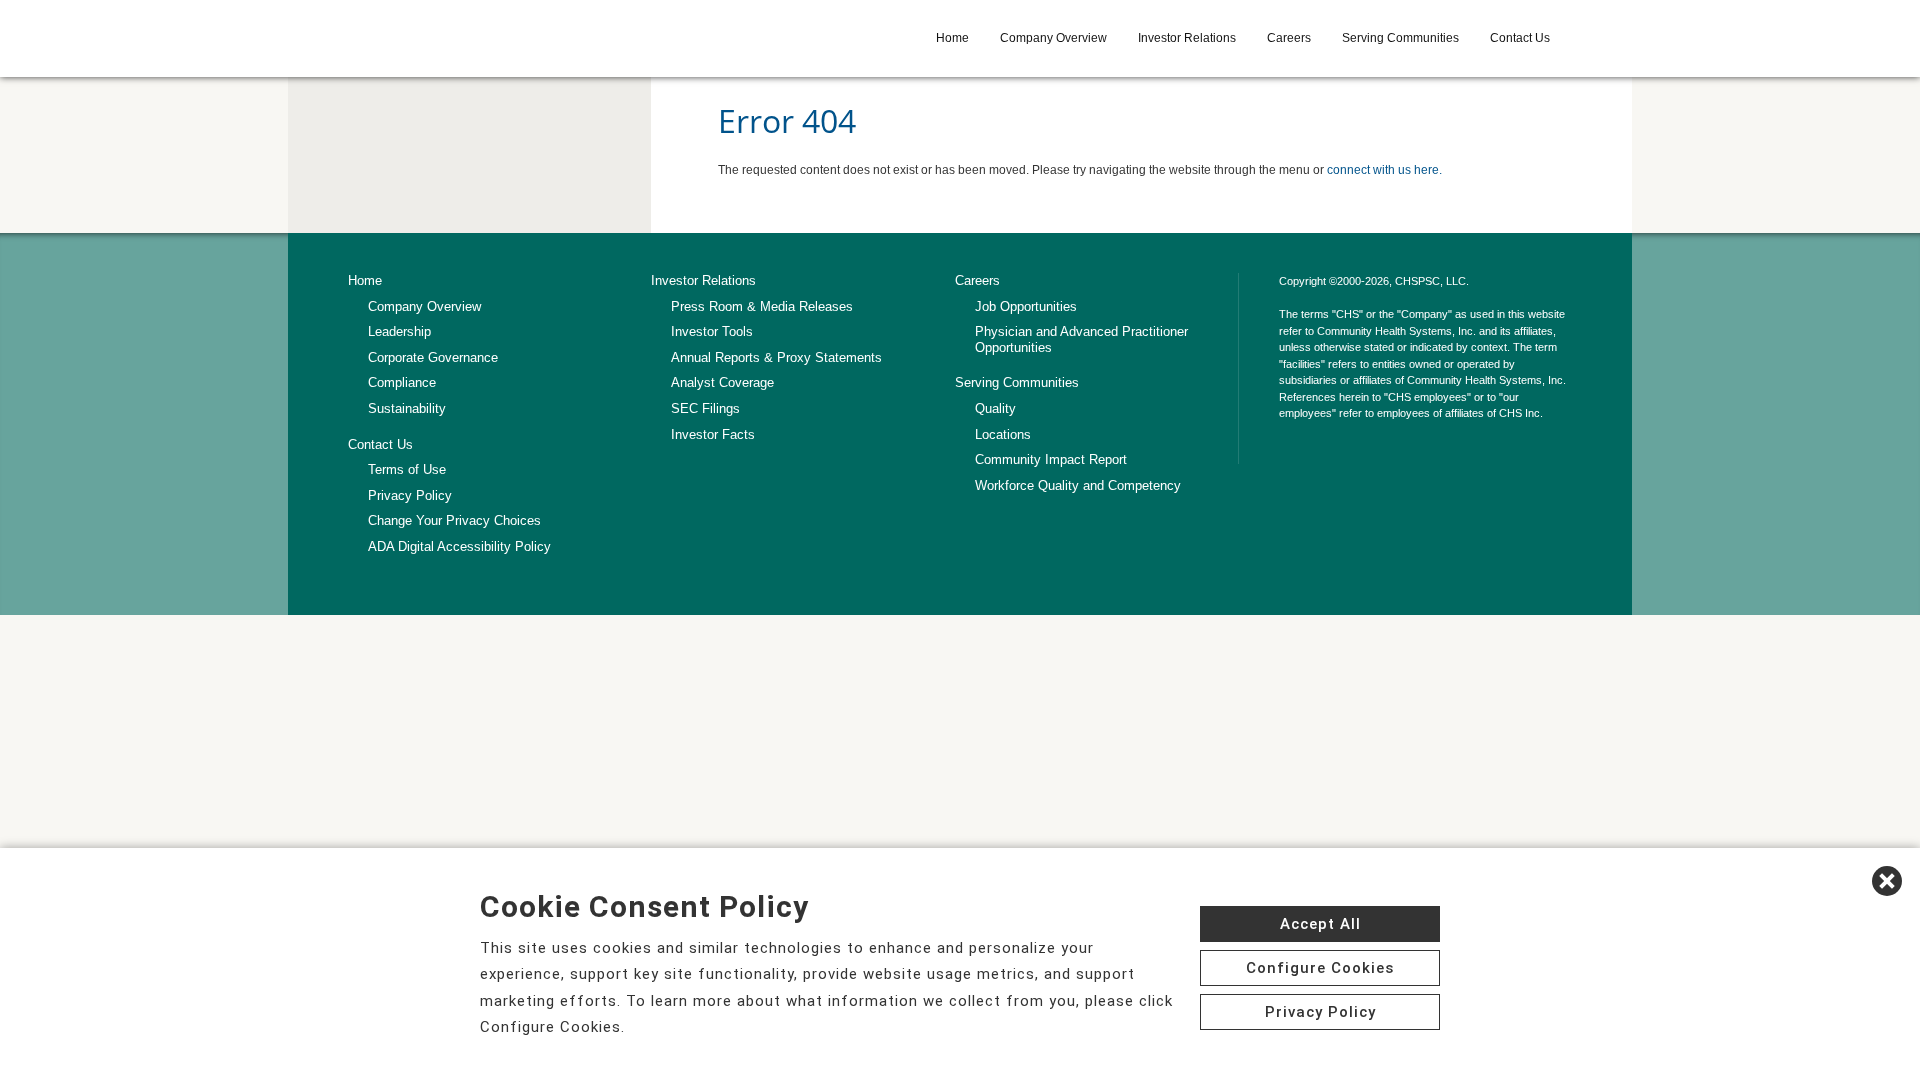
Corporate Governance (433, 357)
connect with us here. (1384, 170)
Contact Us (1520, 38)
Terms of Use (407, 469)
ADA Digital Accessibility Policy (459, 546)
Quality (995, 408)
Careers (1289, 38)
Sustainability (407, 408)
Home (952, 38)
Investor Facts (713, 434)
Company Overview (1053, 38)
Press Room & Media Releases (762, 306)
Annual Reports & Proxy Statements (776, 357)
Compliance (402, 382)
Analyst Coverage (722, 382)
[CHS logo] (491, 38)
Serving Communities (1400, 38)
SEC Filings (705, 408)
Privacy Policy (410, 495)
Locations (1003, 434)
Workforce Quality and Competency (1078, 485)
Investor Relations (1187, 38)
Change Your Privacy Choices (454, 520)
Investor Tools (712, 331)
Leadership (399, 331)
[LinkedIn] (1290, 453)
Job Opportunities (1026, 306)
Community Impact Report (1051, 459)
